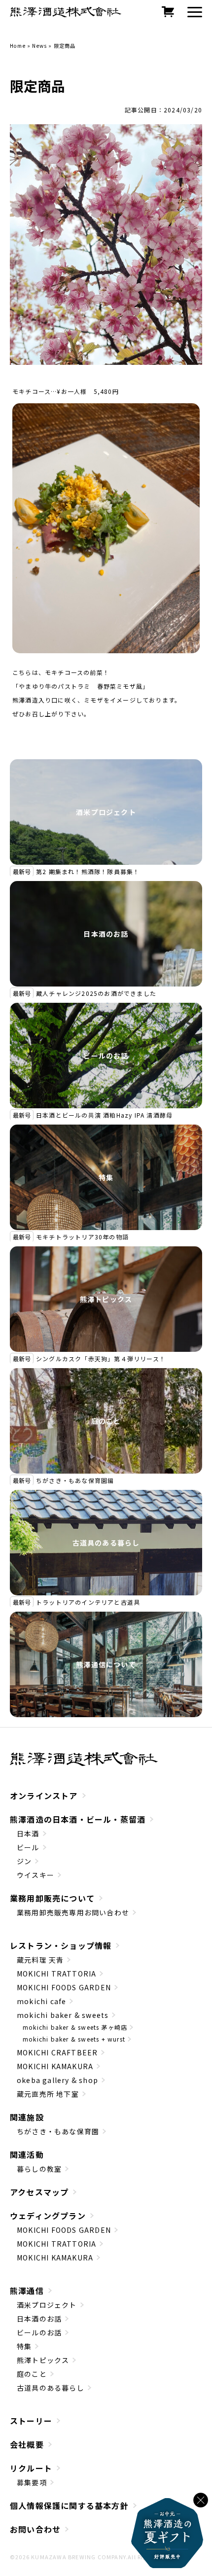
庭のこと (106, 1421)
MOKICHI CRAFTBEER (57, 2052)
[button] (195, 12)
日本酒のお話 (106, 934)
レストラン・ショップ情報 (61, 1945)
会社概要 (27, 2444)
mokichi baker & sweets (63, 2015)
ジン (24, 1861)
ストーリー (31, 2421)
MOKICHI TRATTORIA (56, 1974)
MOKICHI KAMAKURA (55, 2066)
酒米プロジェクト (106, 812)
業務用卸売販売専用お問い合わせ (73, 1912)
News (39, 46)
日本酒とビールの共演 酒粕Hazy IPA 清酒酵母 (104, 1115)
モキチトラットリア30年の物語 (82, 1237)
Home (18, 46)
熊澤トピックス (106, 1299)
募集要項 (32, 2482)
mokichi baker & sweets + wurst (74, 2039)
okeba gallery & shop (57, 2080)
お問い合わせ (35, 2529)
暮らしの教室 (39, 2169)
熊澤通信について (106, 1664)
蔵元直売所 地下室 (48, 2094)
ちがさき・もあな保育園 (58, 2131)
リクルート (31, 2468)
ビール (28, 1847)
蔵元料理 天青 (40, 1960)
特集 (106, 1177)
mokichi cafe (41, 2001)
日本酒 (28, 1834)
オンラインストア (44, 1796)
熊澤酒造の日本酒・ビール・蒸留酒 (78, 1819)
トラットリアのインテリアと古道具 (88, 1602)
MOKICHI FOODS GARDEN (64, 1987)
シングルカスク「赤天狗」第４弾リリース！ (101, 1359)
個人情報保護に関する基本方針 (69, 2505)
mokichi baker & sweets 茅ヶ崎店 (75, 2027)
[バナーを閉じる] (201, 2500)
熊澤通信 (27, 2291)
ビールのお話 (106, 1056)
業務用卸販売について (52, 1898)
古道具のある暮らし (106, 1543)
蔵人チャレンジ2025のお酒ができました (96, 993)
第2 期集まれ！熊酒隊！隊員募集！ (88, 871)
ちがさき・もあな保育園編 (75, 1480)
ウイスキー (35, 1875)
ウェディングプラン (48, 2216)
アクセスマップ (39, 2192)
